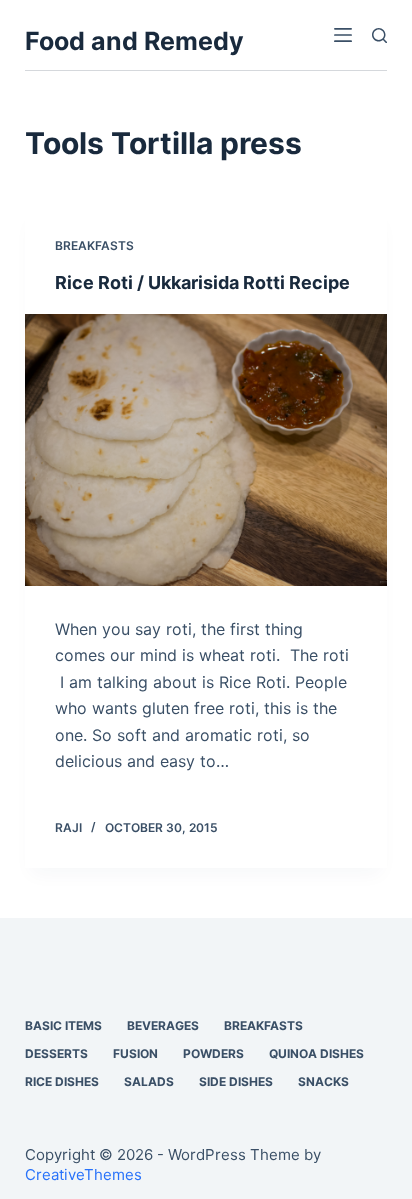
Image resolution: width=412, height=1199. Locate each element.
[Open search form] (379, 35)
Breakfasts (94, 245)
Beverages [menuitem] (163, 1025)
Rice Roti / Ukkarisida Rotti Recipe (202, 282)
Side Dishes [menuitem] (236, 1081)
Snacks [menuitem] (323, 1081)
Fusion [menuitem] (135, 1053)
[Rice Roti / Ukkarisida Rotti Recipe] (206, 450)
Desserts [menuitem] (56, 1053)
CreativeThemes (83, 1174)
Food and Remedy (134, 41)
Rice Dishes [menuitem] (62, 1081)
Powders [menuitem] (213, 1053)
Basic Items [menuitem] (63, 1025)
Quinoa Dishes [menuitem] (316, 1053)
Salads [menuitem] (149, 1081)
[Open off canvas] (343, 35)
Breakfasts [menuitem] (263, 1025)
